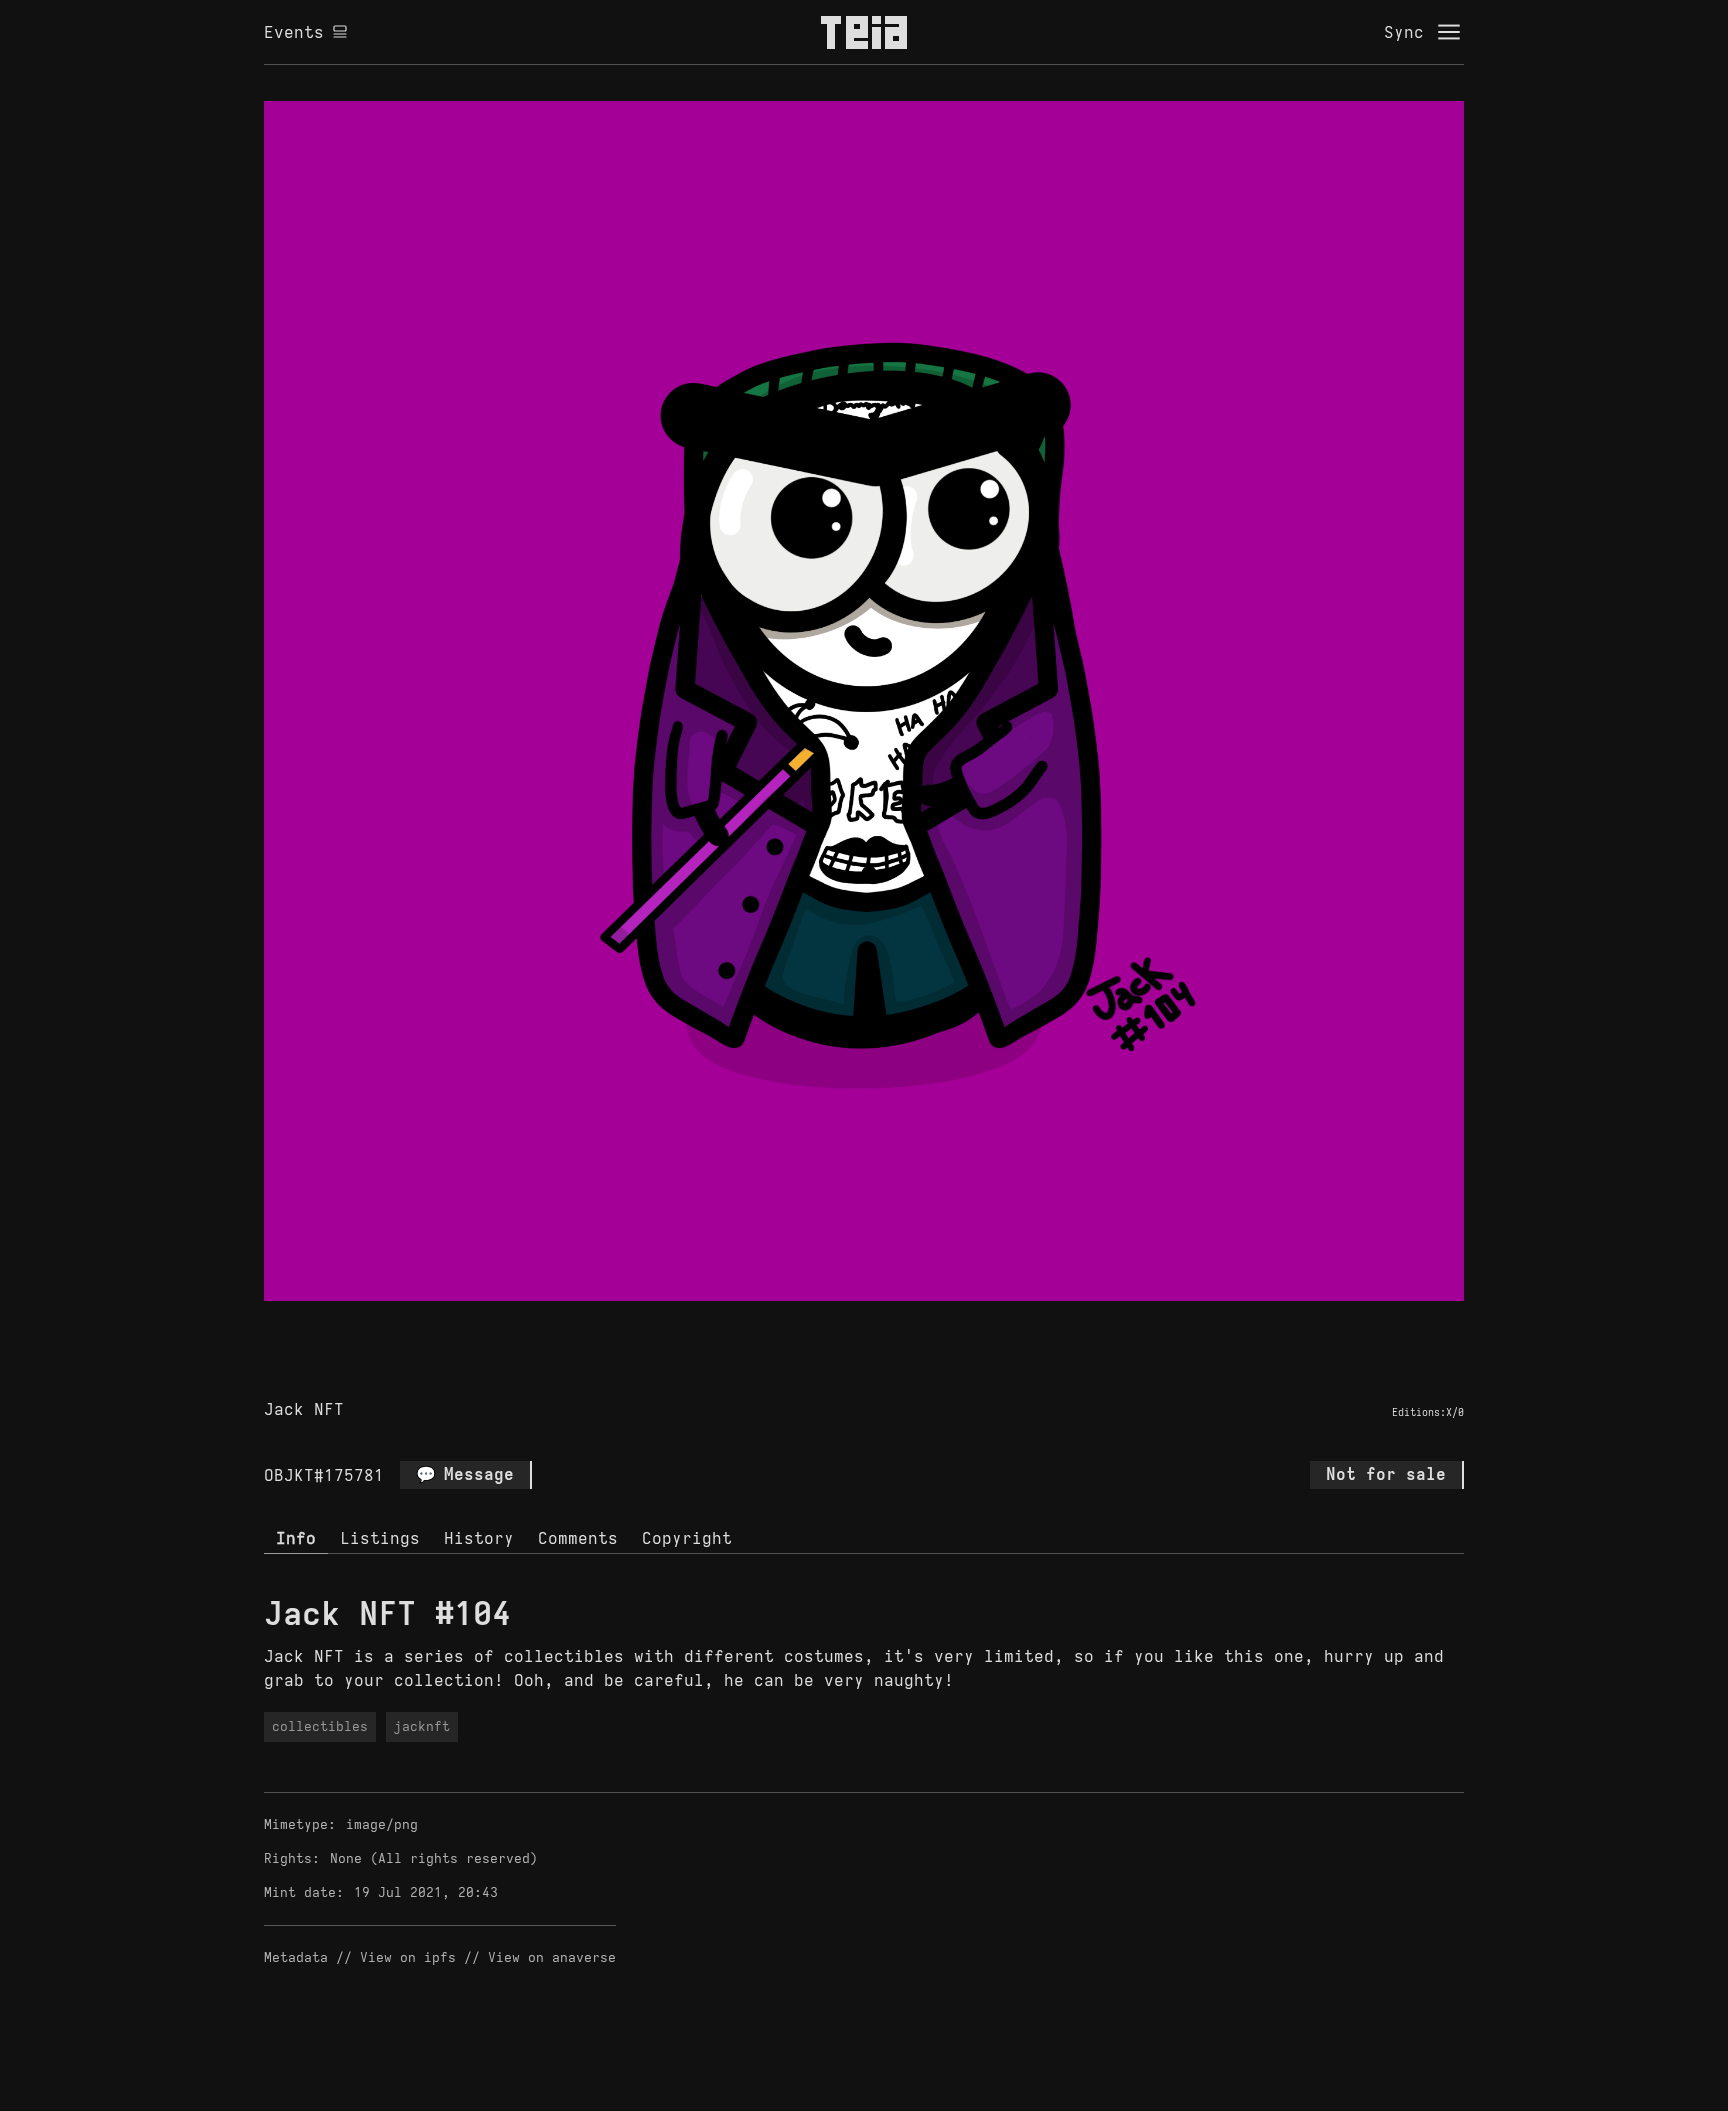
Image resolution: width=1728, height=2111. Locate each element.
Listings (380, 1538)
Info (296, 1538)
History (479, 1538)
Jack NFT (304, 1409)
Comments (578, 1538)
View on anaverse (552, 1957)
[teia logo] (864, 32)
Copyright (687, 1538)
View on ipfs (408, 1957)
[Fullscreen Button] (841, 1324)
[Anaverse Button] (887, 1324)
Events (294, 32)
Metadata (296, 1957)
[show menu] (1449, 32)
